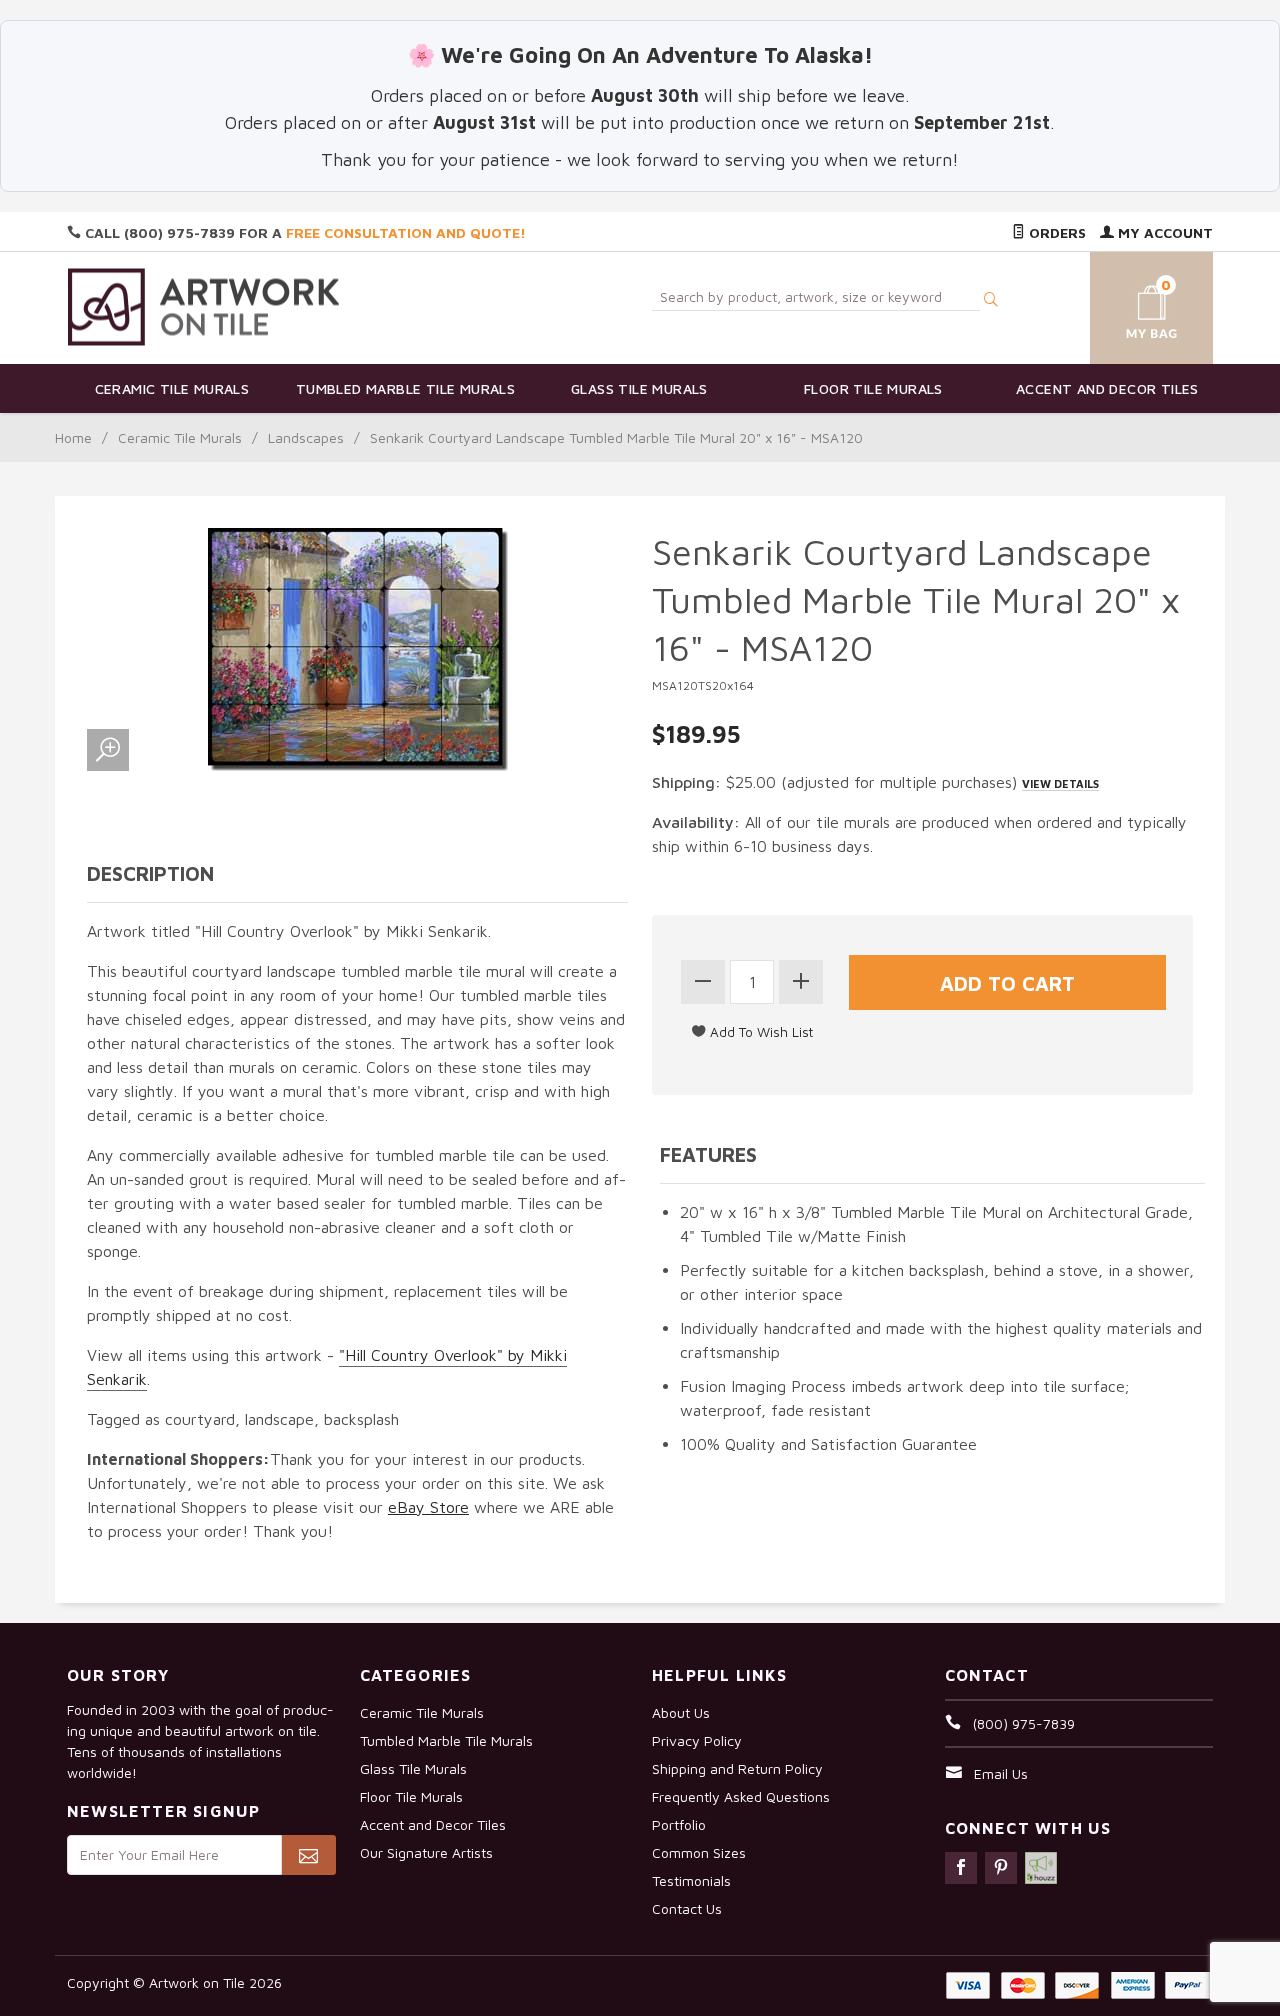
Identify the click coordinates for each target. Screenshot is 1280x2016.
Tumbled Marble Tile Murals (405, 388)
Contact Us (687, 1908)
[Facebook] (961, 1868)
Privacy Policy (697, 1740)
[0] (1128, 304)
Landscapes (306, 437)
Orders (1055, 232)
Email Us (1001, 1773)
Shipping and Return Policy (737, 1768)
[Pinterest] (1001, 1868)
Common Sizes (699, 1852)
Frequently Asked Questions (741, 1796)
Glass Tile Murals (639, 388)
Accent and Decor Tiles (1107, 388)
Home (73, 437)
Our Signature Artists (426, 1852)
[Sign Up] (308, 1855)
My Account (1163, 232)
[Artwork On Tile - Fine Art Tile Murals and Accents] (204, 306)
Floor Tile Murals (873, 388)
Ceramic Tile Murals (172, 388)
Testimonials (691, 1880)
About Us (681, 1712)
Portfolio (679, 1824)
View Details (1060, 783)
